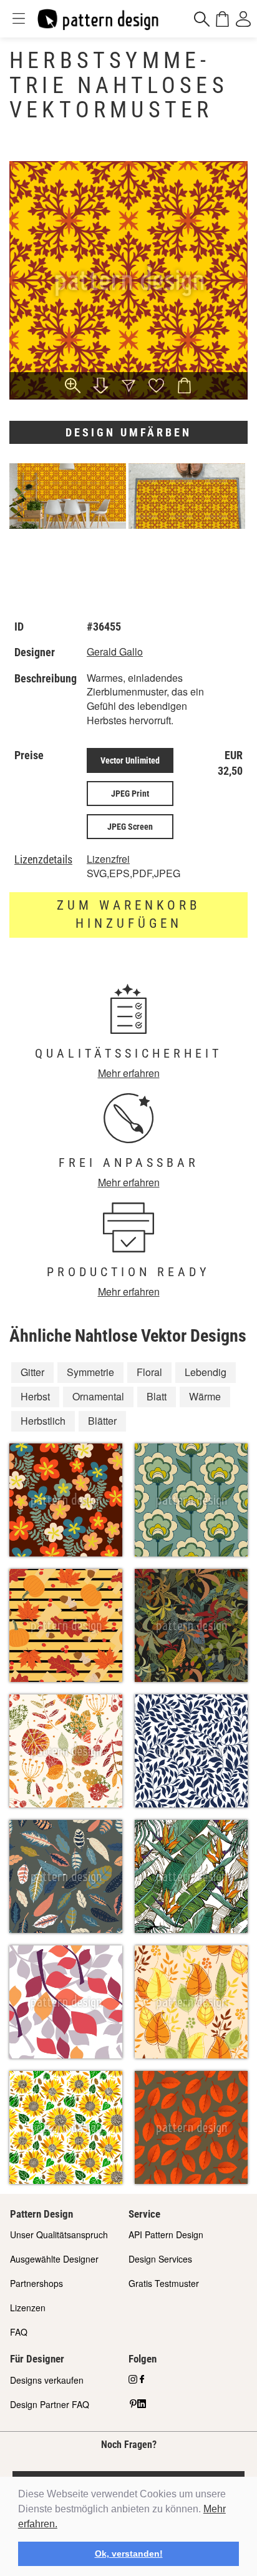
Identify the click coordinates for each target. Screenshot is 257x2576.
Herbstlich (43, 1421)
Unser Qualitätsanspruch (59, 2234)
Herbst (35, 1396)
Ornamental (98, 1396)
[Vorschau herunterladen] (100, 387)
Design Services (160, 2259)
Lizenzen (28, 2308)
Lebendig (206, 1372)
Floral (149, 1372)
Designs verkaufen (47, 2380)
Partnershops (36, 2283)
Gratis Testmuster (164, 2283)
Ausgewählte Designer (54, 2259)
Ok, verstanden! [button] (129, 2554)
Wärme (205, 1396)
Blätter (102, 1421)
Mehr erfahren (129, 1073)
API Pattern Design (166, 2234)
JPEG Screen (130, 827)
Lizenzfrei (108, 859)
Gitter (32, 1372)
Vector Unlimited (130, 760)
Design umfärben (128, 432)
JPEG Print (130, 794)
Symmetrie (90, 1372)
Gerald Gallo (115, 651)
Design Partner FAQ (50, 2404)
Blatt (157, 1396)
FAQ (19, 2332)
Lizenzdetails (43, 860)
